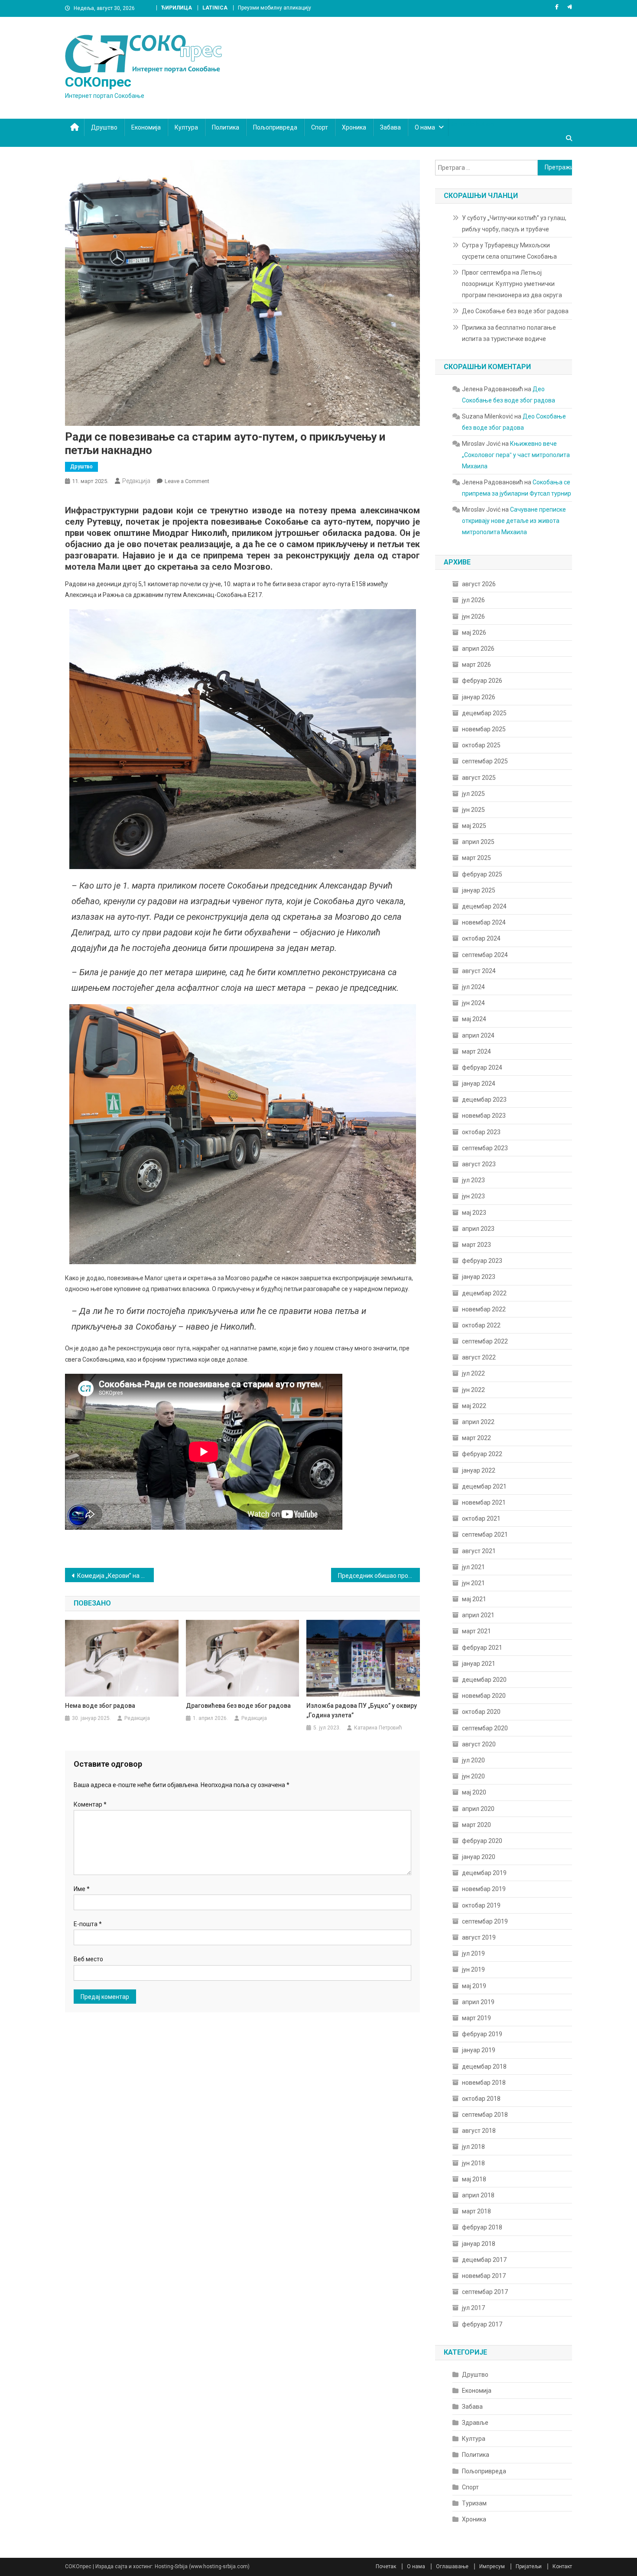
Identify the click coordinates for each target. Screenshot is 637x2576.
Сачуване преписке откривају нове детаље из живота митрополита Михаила (514, 521)
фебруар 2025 (482, 874)
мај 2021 (474, 1599)
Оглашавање (452, 2566)
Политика (226, 127)
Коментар (90, 1804)
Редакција (136, 481)
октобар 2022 (481, 1325)
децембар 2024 (484, 906)
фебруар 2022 (482, 1454)
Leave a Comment (187, 481)
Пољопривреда (275, 127)
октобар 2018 (481, 2099)
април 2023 (478, 1229)
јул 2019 (473, 1953)
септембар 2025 (485, 761)
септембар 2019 (485, 1921)
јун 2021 (473, 1583)
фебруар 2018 (482, 2227)
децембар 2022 (484, 1293)
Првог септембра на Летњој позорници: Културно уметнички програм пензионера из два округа (512, 284)
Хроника (354, 127)
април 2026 (478, 649)
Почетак (386, 2566)
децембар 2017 (484, 2260)
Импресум (492, 2566)
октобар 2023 (481, 1132)
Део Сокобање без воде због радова (515, 311)
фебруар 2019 (482, 2034)
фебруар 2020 (482, 1841)
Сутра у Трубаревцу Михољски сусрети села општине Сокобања (509, 251)
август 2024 (479, 971)
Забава (390, 127)
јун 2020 (473, 1776)
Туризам (474, 2503)
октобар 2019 (481, 1905)
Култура (186, 127)
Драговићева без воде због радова (238, 1706)
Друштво (104, 127)
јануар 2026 (479, 697)
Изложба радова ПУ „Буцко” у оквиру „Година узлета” (362, 1710)
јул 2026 (473, 600)
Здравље (475, 2423)
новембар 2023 (484, 1116)
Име (82, 1889)
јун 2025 (473, 810)
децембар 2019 (484, 1873)
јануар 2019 (479, 2050)
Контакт (562, 2566)
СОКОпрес (98, 82)
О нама (425, 127)
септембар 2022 (485, 1341)
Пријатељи (529, 2566)
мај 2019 (474, 1986)
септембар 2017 (485, 2292)
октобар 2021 (481, 1518)
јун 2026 (473, 616)
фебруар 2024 (482, 1067)
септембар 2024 (485, 955)
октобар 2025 (481, 745)
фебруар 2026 (482, 681)
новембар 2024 (484, 922)
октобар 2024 (481, 938)
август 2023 (479, 1164)
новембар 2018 (484, 2083)
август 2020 (479, 1744)
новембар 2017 (484, 2276)
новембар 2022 (484, 1309)
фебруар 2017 (482, 2324)
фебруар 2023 (482, 1261)
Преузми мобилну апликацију (275, 8)
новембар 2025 (484, 729)
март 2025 (476, 858)
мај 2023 (474, 1213)
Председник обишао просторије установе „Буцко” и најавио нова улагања (379, 1576)
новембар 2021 (484, 1502)
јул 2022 (473, 1373)
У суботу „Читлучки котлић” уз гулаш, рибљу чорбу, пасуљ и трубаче (514, 224)
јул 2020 (473, 1760)
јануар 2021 (479, 1664)
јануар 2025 (479, 890)
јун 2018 (473, 2163)
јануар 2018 (479, 2244)
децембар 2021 (484, 1486)
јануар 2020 (479, 1857)
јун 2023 (473, 1196)
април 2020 (478, 1809)
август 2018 (479, 2131)
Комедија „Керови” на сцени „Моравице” (115, 1576)
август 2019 (479, 1937)
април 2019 (478, 2002)
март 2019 (476, 2018)
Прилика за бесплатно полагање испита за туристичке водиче (509, 333)
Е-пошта (88, 1924)
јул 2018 (473, 2147)
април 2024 (478, 1035)
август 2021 (479, 1551)
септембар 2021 (485, 1535)
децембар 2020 (484, 1680)
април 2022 (478, 1422)
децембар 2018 (484, 2067)
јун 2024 (473, 1003)
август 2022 (479, 1357)
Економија (146, 127)
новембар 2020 (484, 1696)
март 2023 (476, 1245)
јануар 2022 (479, 1470)
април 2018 (478, 2195)
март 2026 (476, 665)
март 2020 (476, 1825)
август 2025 (479, 778)
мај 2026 (474, 633)
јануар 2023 (479, 1277)
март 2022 (476, 1438)
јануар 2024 (479, 1084)
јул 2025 (473, 794)
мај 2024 (474, 1019)
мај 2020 (474, 1792)
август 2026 (479, 584)
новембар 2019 (484, 1889)
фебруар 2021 (482, 1648)
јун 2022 (473, 1390)
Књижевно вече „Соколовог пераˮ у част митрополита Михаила (516, 455)
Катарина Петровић (378, 1728)
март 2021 (476, 1631)
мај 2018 (474, 2179)
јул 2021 (473, 1567)
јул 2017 (473, 2308)
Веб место (88, 1959)
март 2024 (476, 1051)
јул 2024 (473, 987)
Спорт (320, 127)
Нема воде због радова (100, 1706)
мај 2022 (474, 1406)
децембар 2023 (484, 1100)
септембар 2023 (485, 1148)
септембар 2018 (485, 2115)
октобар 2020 (481, 1712)
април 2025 (478, 842)
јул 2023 (473, 1180)
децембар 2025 (484, 713)
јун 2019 (473, 1969)
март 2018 (476, 2211)
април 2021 (478, 1615)
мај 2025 (474, 826)
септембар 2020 (485, 1728)
